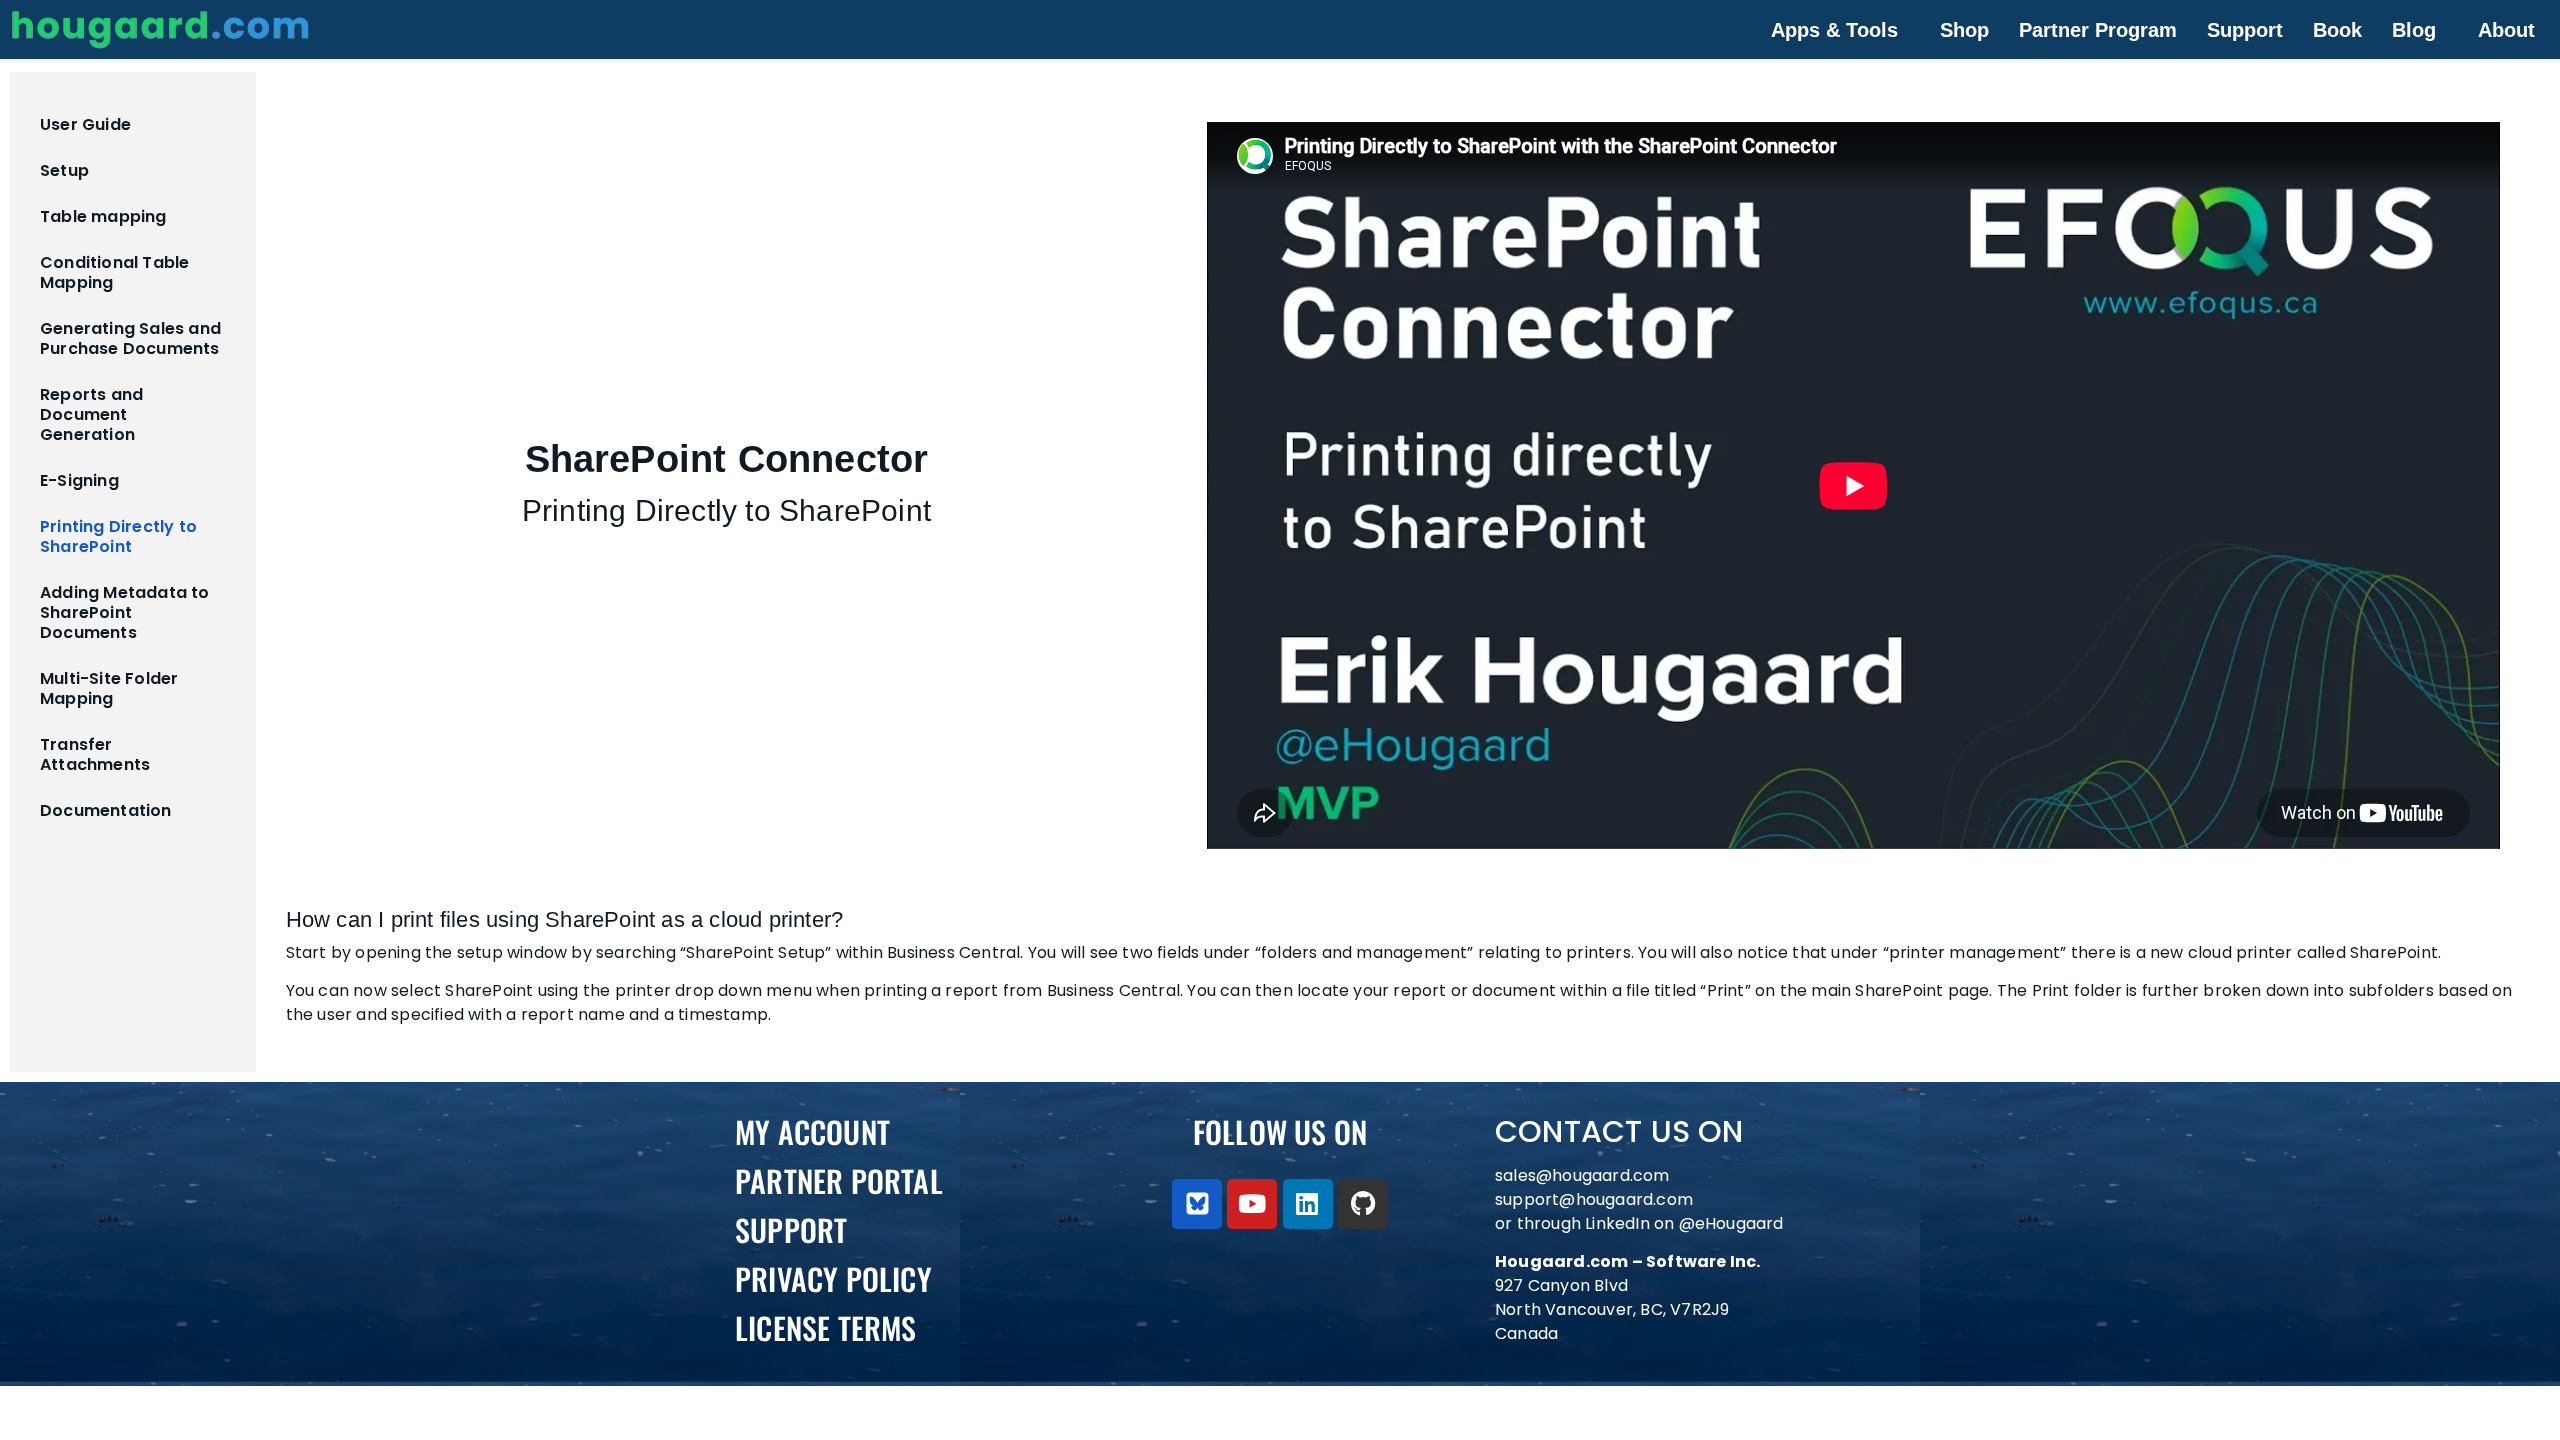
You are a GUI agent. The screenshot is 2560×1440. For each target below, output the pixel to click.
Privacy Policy (833, 1278)
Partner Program (2098, 30)
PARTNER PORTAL (839, 1180)
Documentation (106, 810)
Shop (1964, 30)
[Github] (1363, 1204)
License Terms (826, 1327)
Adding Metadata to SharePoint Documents (125, 612)
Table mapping (103, 216)
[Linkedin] (1308, 1204)
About (2506, 30)
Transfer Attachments (95, 754)
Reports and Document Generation (91, 414)
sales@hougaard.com (1584, 1175)
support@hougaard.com (1594, 1199)
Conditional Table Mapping (114, 272)
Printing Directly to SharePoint (118, 536)
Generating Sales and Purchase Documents (130, 338)
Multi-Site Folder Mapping (109, 688)
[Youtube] (1252, 1204)
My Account (812, 1131)
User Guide (85, 124)
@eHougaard (1731, 1223)
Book (2337, 30)
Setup (64, 170)
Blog (2414, 30)
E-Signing (79, 480)
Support (2245, 30)
